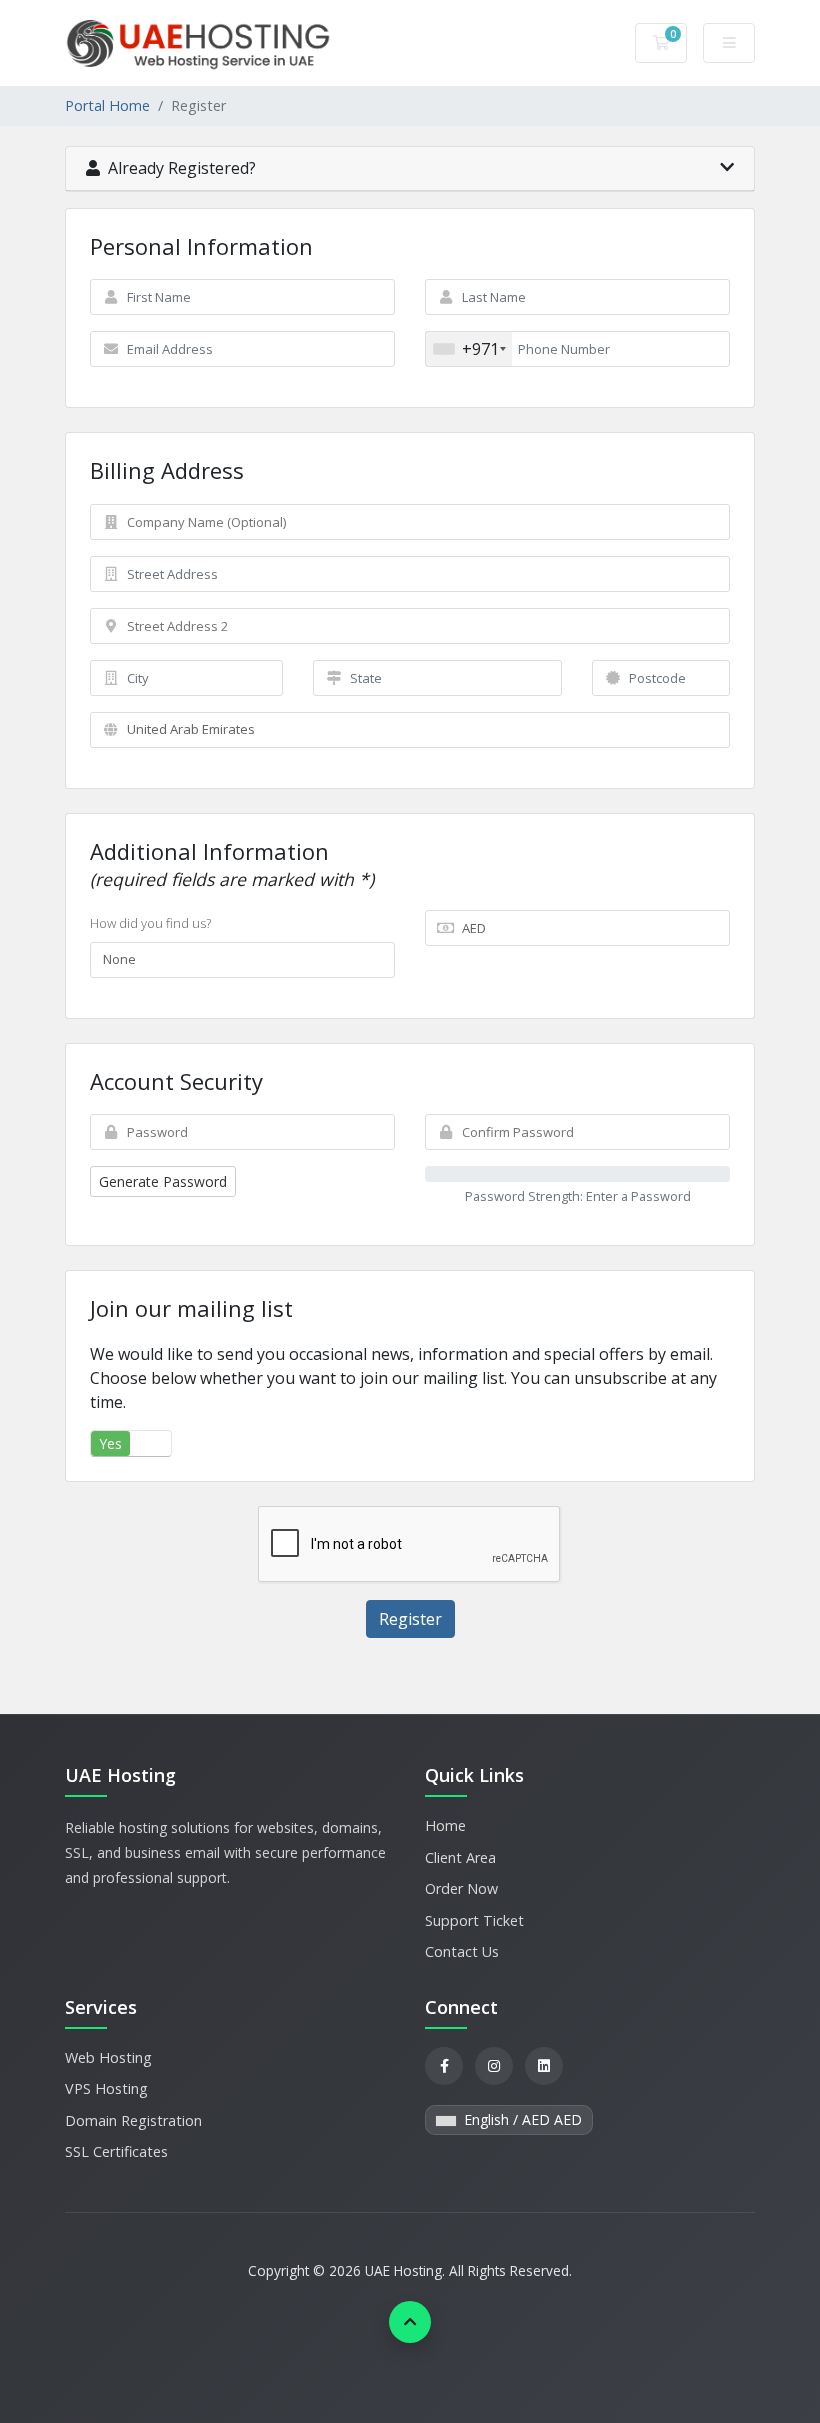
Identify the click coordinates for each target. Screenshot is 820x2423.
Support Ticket (474, 1920)
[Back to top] (410, 2322)
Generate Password (163, 1181)
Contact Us (462, 1951)
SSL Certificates (116, 2151)
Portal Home (107, 105)
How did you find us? (150, 923)
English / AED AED (521, 2119)
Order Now (461, 1888)
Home (445, 1825)
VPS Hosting (106, 2088)
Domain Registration (133, 2120)
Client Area (460, 1857)
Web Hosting (108, 2057)
